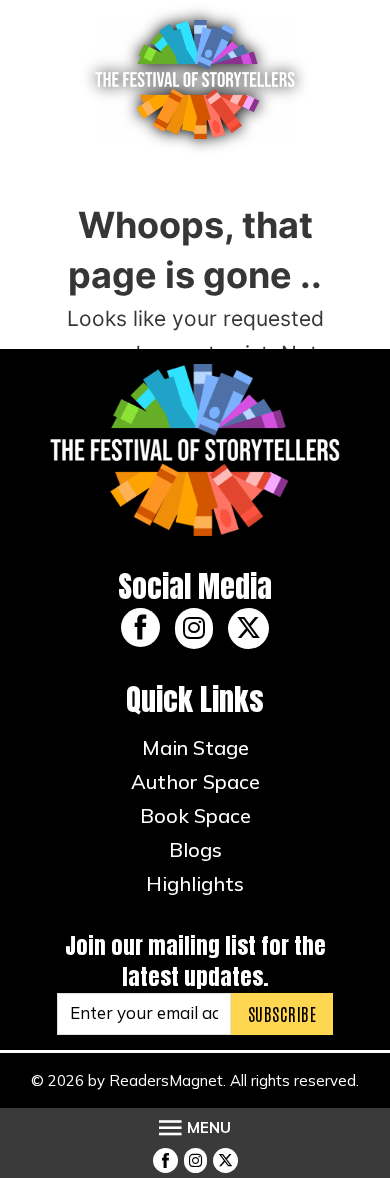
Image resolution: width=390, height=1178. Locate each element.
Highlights (195, 883)
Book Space (195, 815)
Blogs (195, 849)
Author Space (195, 781)
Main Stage (195, 747)
